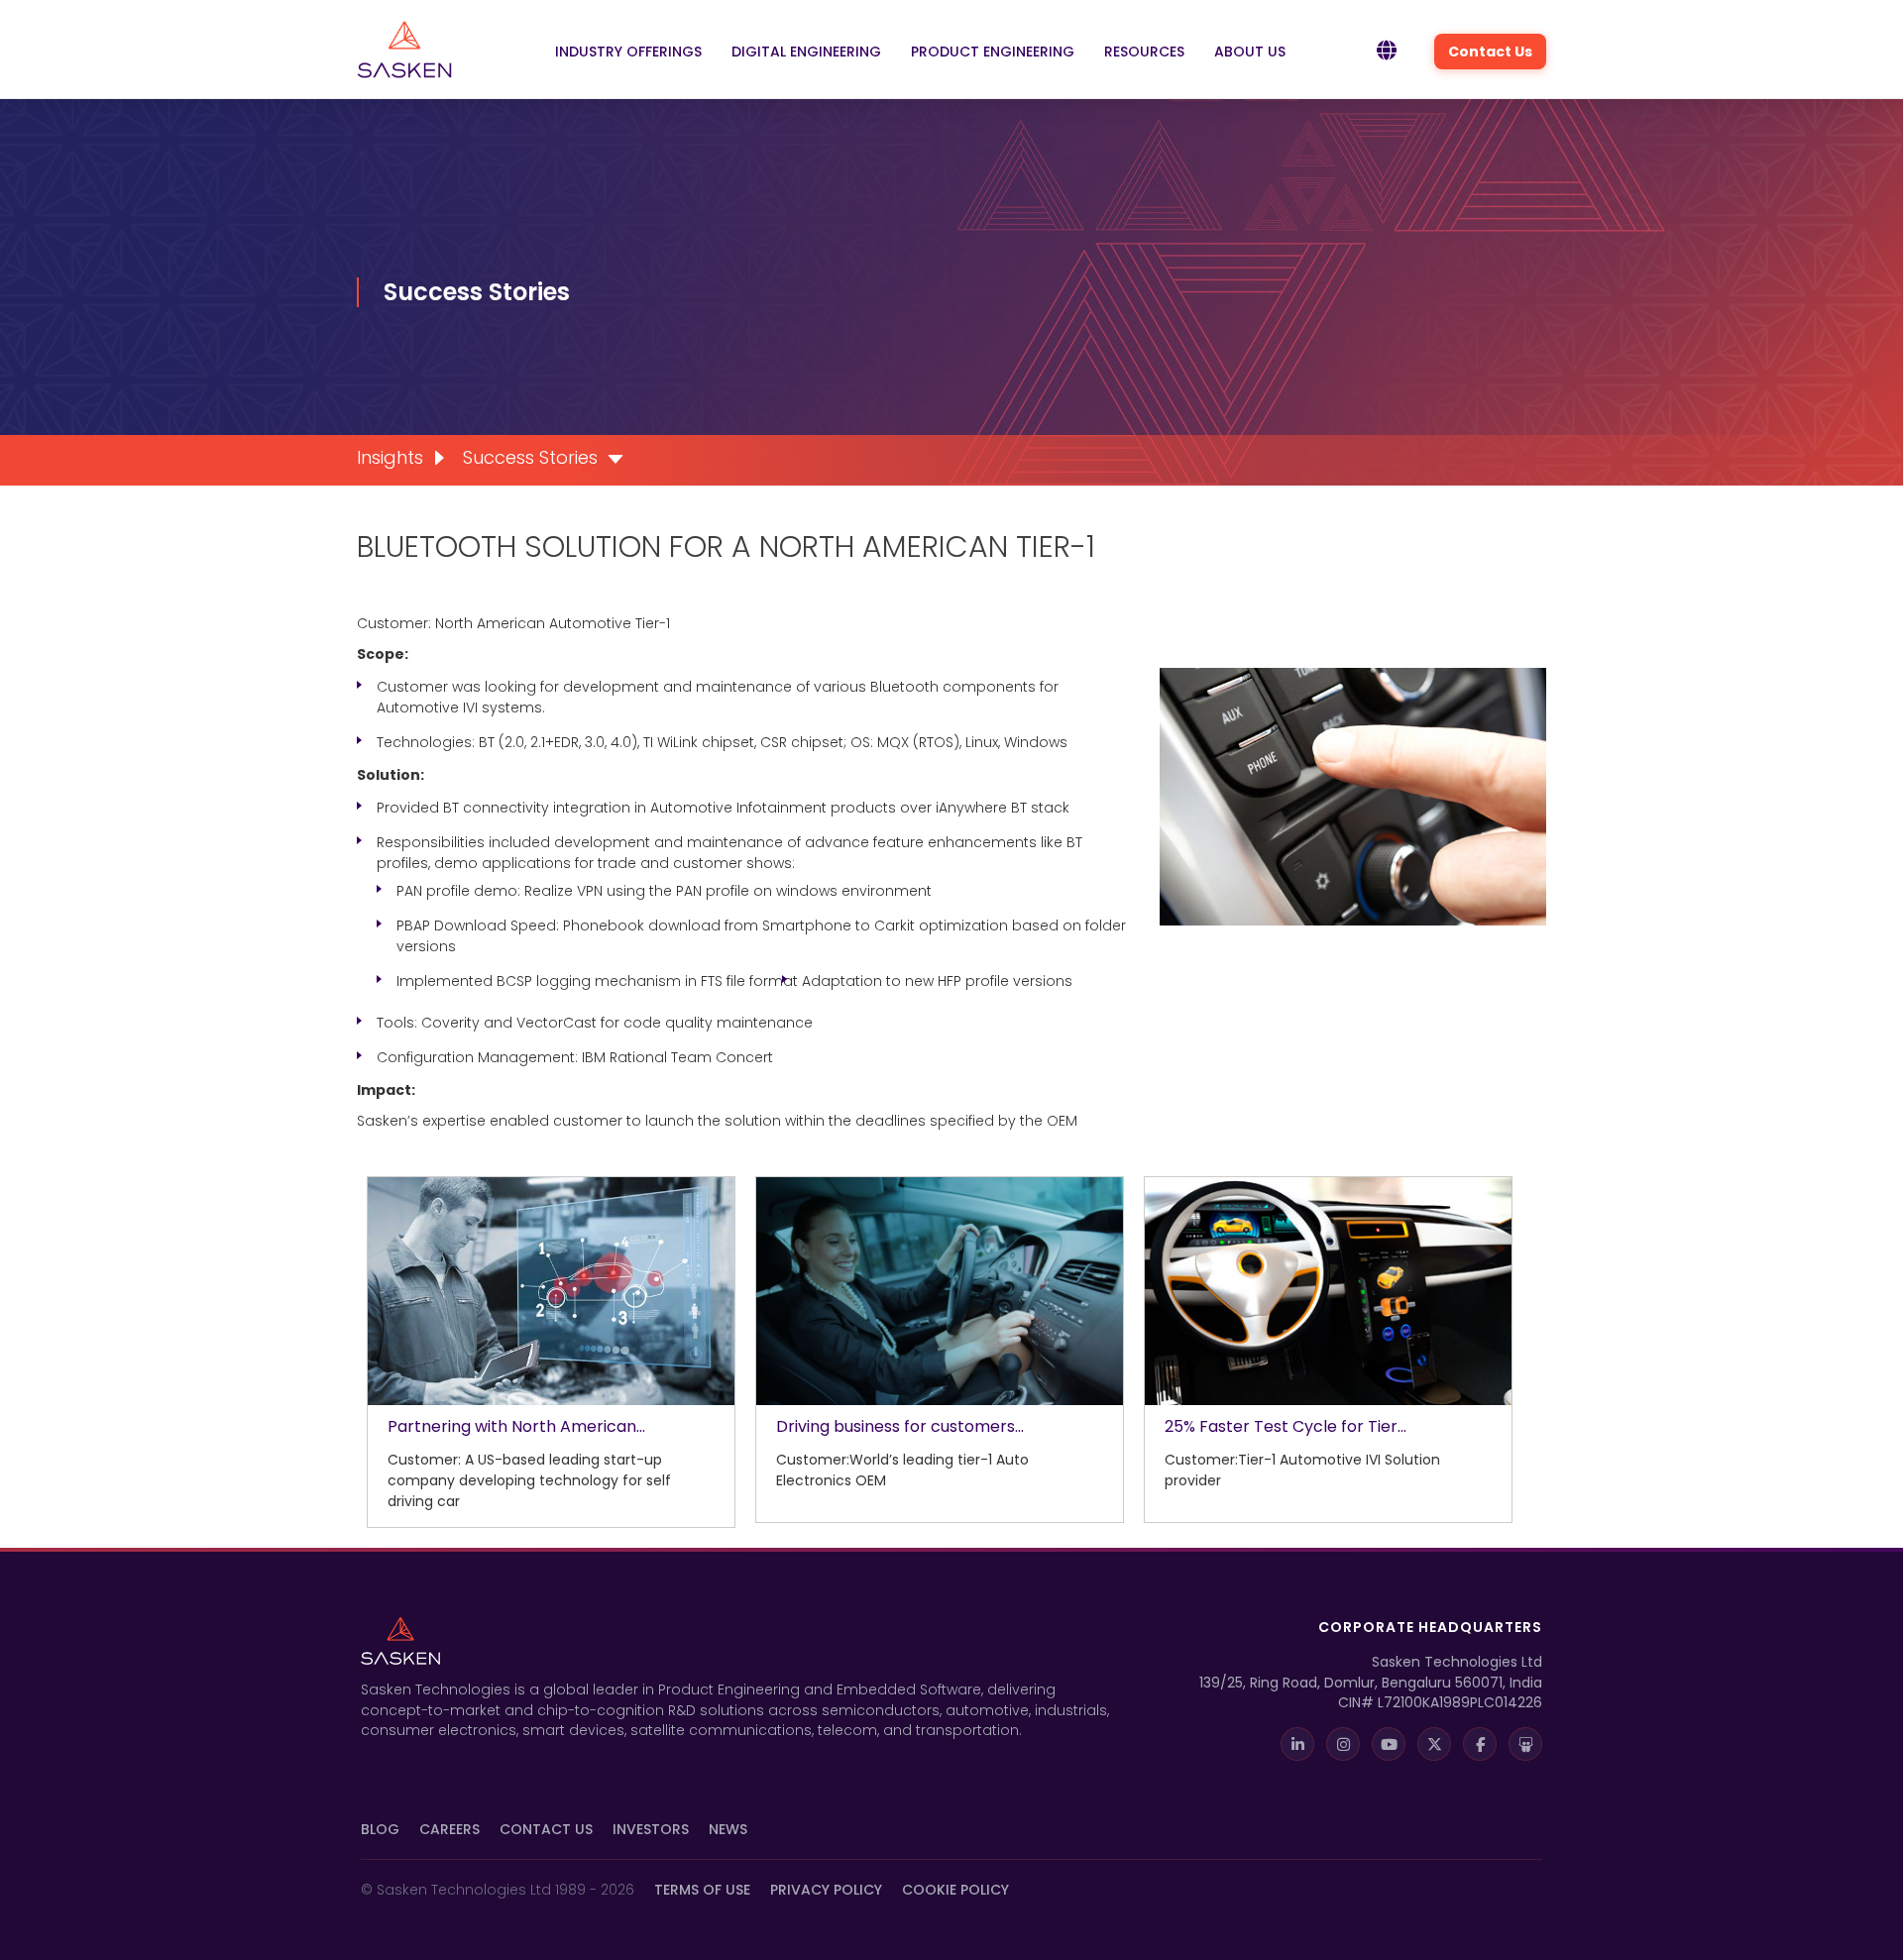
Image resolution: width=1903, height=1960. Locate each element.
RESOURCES (1144, 52)
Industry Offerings (628, 52)
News (728, 1829)
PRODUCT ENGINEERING (993, 52)
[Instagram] (1343, 1744)
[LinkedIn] (1297, 1744)
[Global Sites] (1387, 52)
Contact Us (1490, 52)
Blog (380, 1829)
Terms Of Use (702, 1890)
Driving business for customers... (900, 1426)
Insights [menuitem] (390, 457)
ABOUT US (1250, 52)
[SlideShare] (1525, 1744)
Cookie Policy (955, 1890)
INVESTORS (651, 1829)
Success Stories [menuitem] (530, 457)
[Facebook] (1480, 1744)
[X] (1434, 1744)
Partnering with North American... (516, 1426)
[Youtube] (1389, 1744)
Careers (449, 1829)
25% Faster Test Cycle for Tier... (1286, 1426)
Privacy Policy (826, 1890)
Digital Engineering (806, 52)
